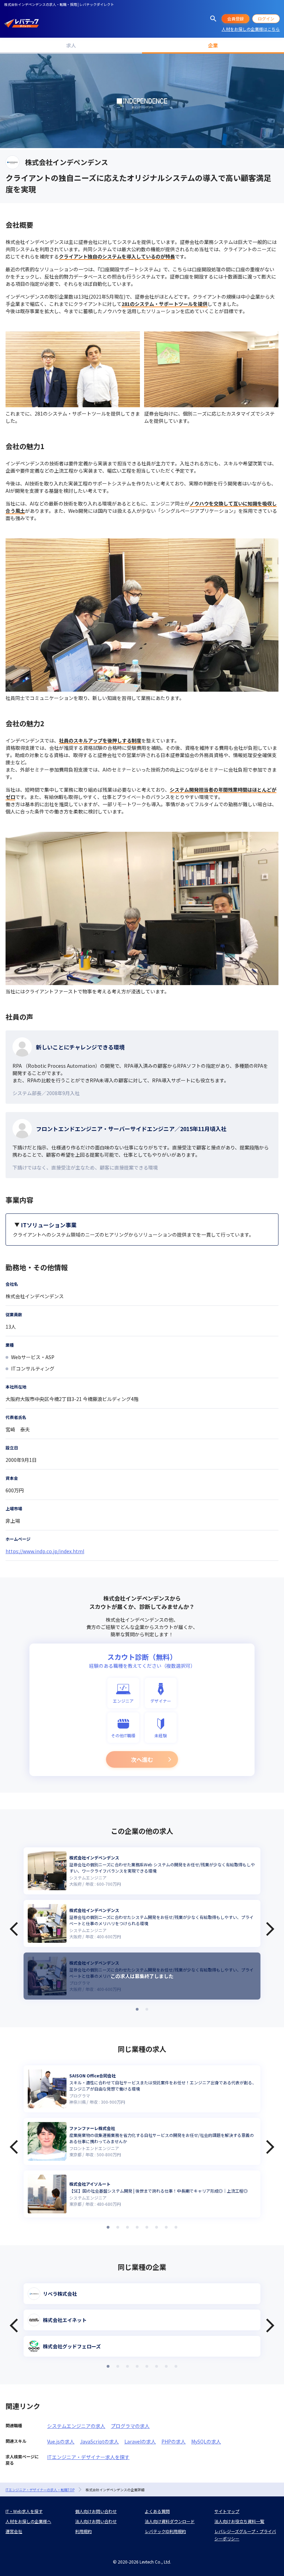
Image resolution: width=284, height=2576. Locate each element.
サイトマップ (227, 2511)
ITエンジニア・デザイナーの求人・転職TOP (40, 2490)
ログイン (266, 19)
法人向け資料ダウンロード (170, 2521)
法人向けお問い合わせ (96, 2521)
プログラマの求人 (130, 2426)
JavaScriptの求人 (99, 2441)
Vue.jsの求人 (61, 2441)
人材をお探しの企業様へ (28, 2521)
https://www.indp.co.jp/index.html (45, 1551)
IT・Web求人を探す (24, 2511)
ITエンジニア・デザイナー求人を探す (88, 2457)
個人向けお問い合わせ (96, 2511)
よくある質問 (157, 2511)
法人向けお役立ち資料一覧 (239, 2521)
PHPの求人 (174, 2441)
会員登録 (236, 19)
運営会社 (14, 2531)
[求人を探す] (213, 19)
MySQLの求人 (206, 2441)
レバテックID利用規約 (165, 2531)
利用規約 (83, 2531)
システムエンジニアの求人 (76, 2426)
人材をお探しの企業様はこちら (251, 29)
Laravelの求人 (140, 2441)
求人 (71, 45)
